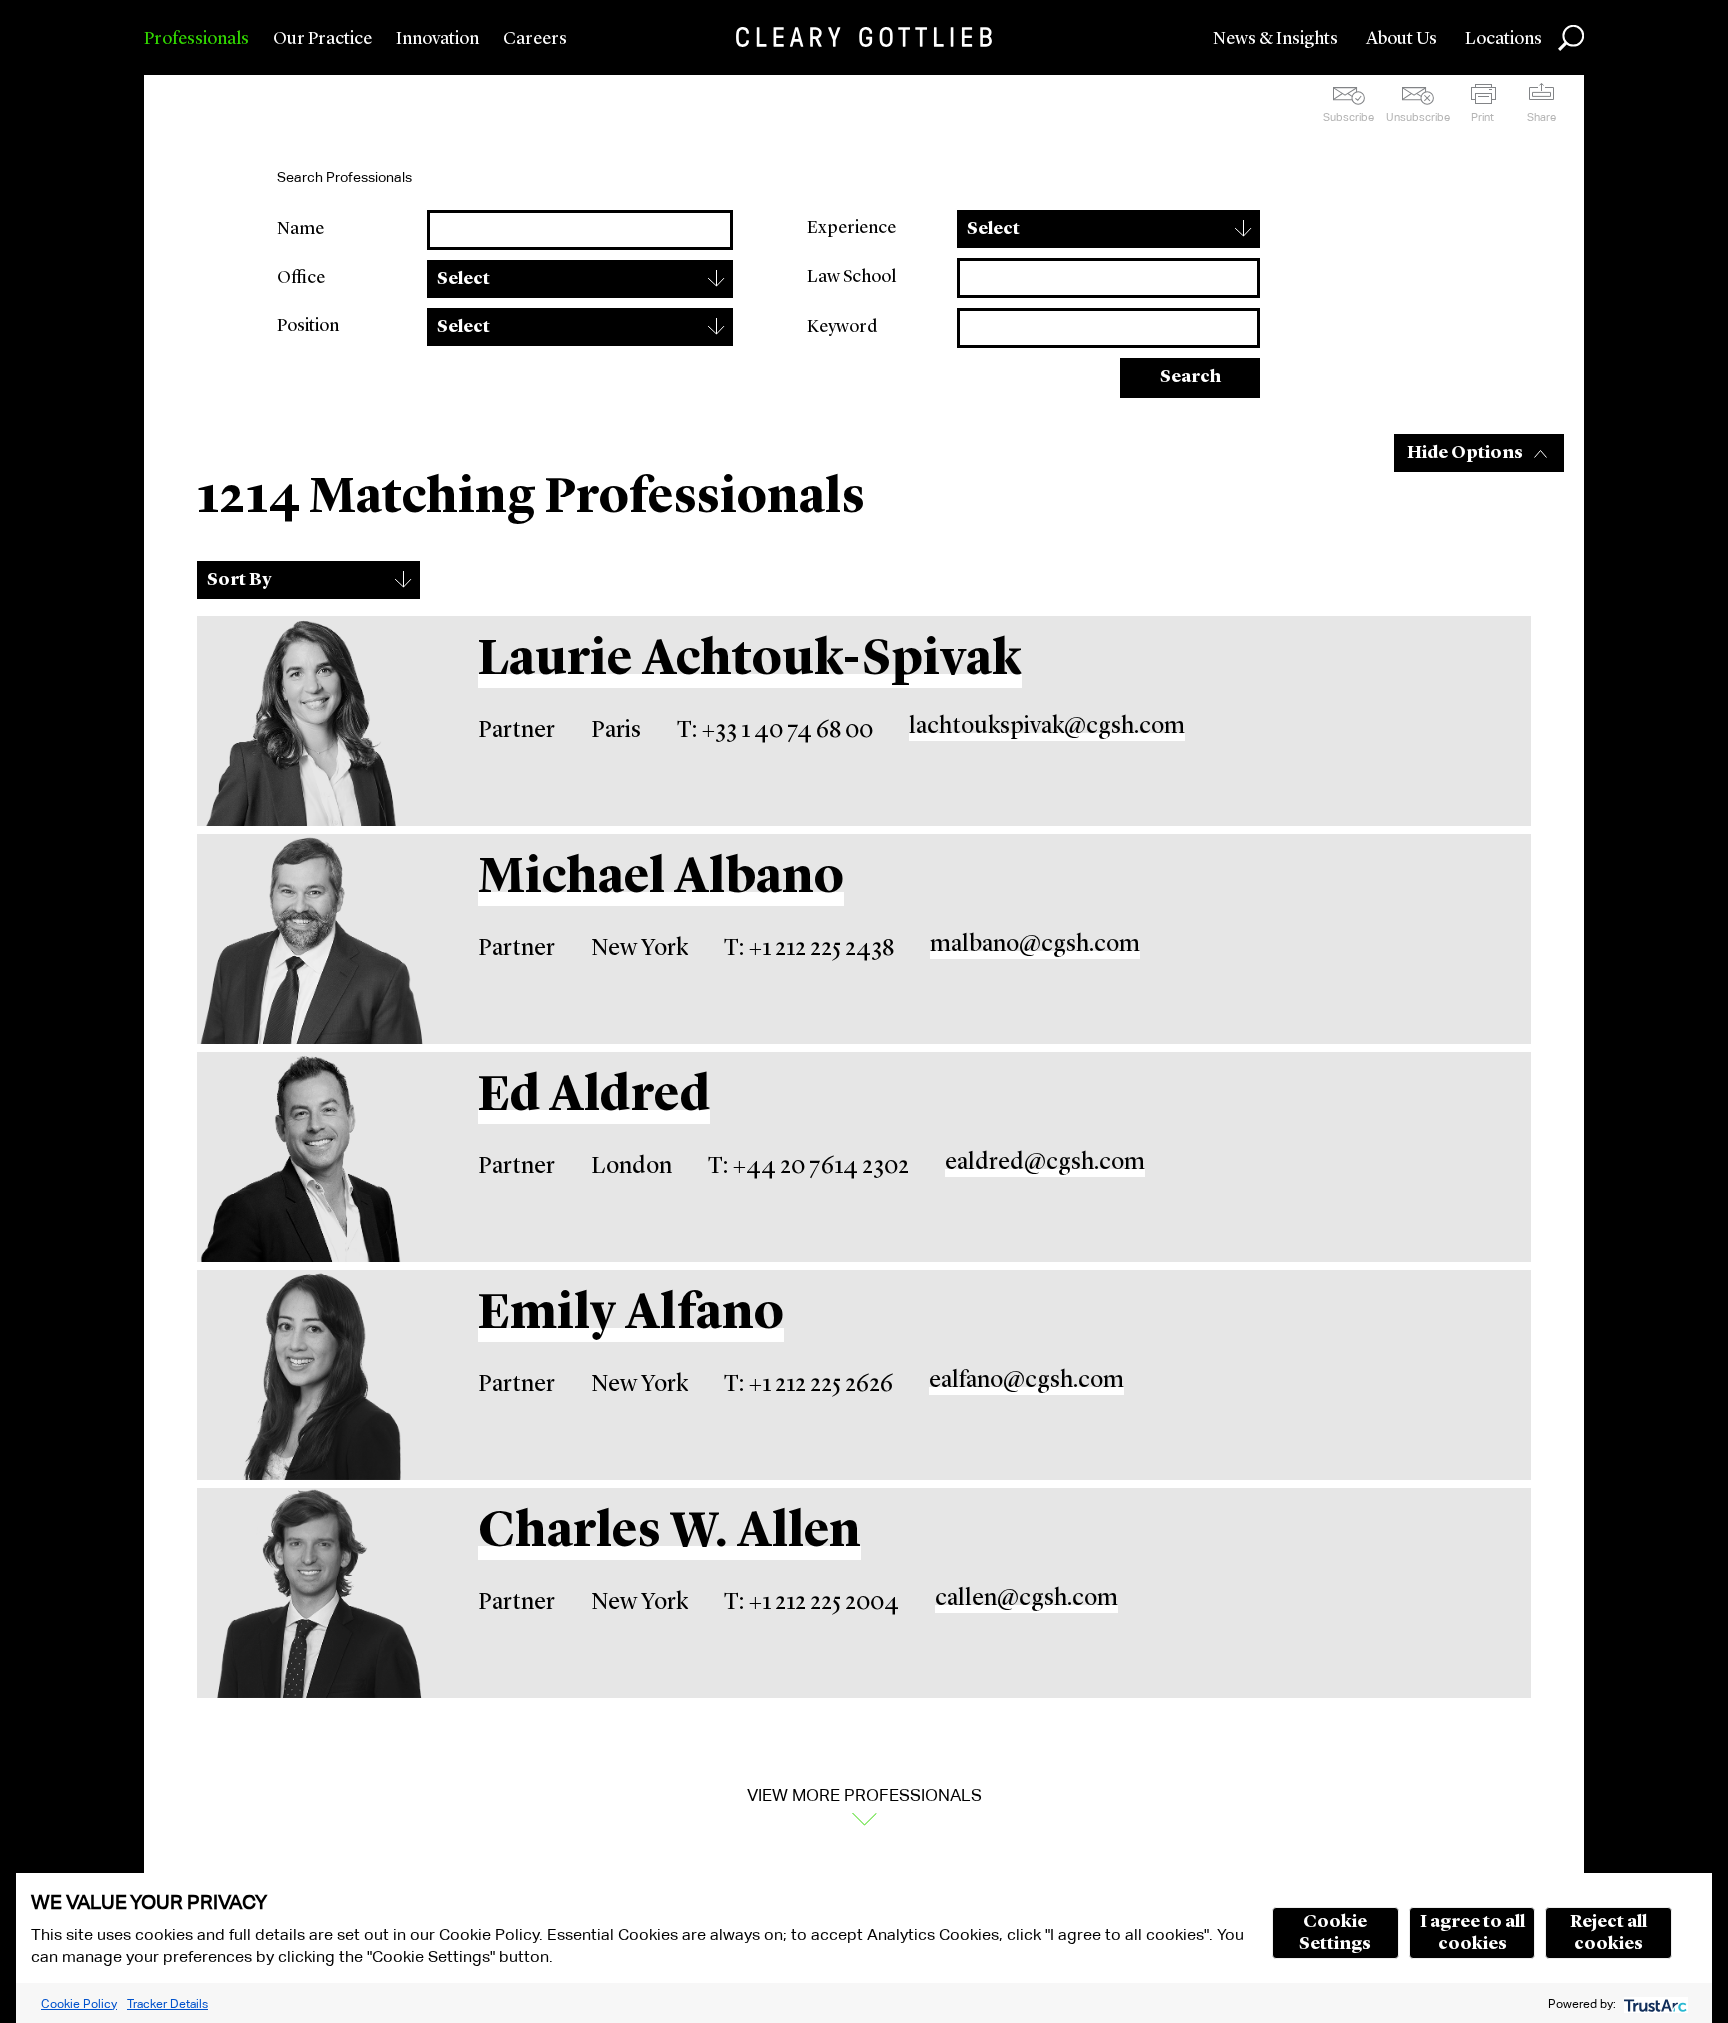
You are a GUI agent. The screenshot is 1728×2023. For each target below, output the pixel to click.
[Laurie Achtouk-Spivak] (312, 721)
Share (1541, 117)
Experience (851, 228)
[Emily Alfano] (312, 1375)
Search (1190, 377)
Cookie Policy (79, 2003)
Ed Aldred (594, 1097)
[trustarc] (1653, 2003)
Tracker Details (167, 2003)
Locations (1503, 39)
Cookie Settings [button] (1335, 1933)
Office (301, 278)
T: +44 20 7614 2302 (808, 1167)
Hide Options (1465, 453)
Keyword (842, 327)
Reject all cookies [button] (1608, 1933)
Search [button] (1571, 38)
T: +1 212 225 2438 (809, 949)
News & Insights (1275, 39)
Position (308, 326)
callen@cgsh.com (1026, 1599)
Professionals (196, 39)
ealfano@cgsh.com (1026, 1381)
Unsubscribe (1418, 117)
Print (1482, 117)
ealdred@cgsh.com (1045, 1163)
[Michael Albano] (312, 939)
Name (300, 229)
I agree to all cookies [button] (1472, 1933)
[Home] (864, 37)
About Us (1401, 39)
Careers (535, 39)
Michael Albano (661, 879)
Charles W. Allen (669, 1533)
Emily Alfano (631, 1315)
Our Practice (322, 39)
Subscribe (1348, 117)
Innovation (437, 39)
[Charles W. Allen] (312, 1593)
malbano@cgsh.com (1035, 945)
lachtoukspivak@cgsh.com (1047, 727)
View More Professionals (864, 1795)
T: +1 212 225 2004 (811, 1603)
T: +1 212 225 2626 (808, 1385)
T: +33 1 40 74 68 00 (775, 731)
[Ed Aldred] (312, 1157)
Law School (851, 277)
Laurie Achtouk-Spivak (750, 661)
